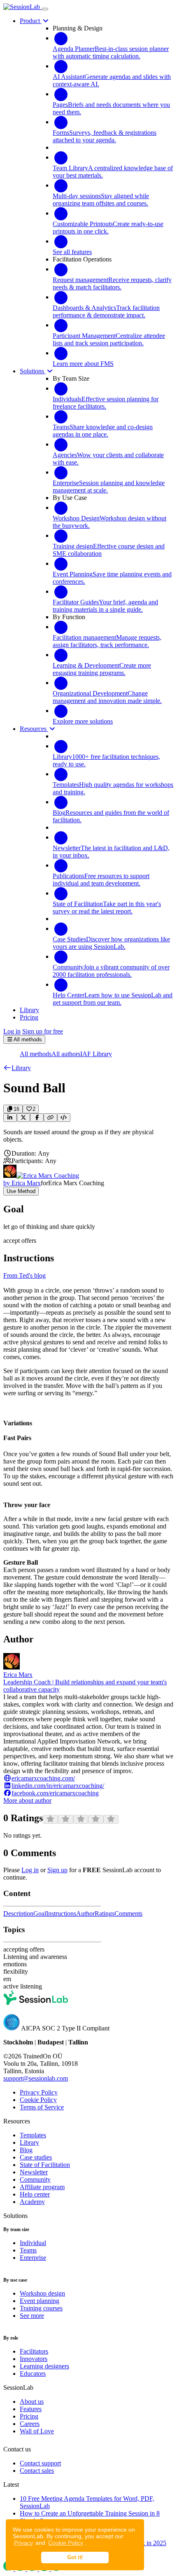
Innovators (34, 2359)
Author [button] (85, 1914)
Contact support (40, 2463)
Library (29, 2142)
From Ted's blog (24, 1275)
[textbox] (88, 1136)
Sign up (57, 1870)
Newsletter (34, 2172)
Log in (12, 1031)
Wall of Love (37, 2431)
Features (31, 2409)
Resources (34, 729)
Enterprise (33, 2258)
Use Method (21, 1191)
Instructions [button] (61, 1914)
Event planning (40, 2301)
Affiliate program (42, 2187)
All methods (36, 1054)
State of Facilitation (45, 2165)
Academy (32, 2202)
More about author (27, 1800)
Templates (33, 2135)
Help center (35, 2194)
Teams (28, 2250)
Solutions (33, 371)
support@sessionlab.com (36, 2078)
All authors (66, 1054)
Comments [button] (128, 1914)
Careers (30, 2424)
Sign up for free (43, 1031)
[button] (17, 1068)
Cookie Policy (66, 2543)
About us (32, 2401)
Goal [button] (40, 1914)
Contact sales (37, 2471)
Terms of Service (42, 2107)
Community (35, 2179)
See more (32, 2316)
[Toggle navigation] (45, 9)
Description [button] (18, 1914)
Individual (33, 2243)
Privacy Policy (39, 2092)
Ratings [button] (105, 1914)
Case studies (36, 2157)
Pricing (29, 2416)
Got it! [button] (75, 2558)
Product (31, 21)
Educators (33, 2374)
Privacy (23, 2543)
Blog (26, 2150)
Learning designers (44, 2366)
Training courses (41, 2308)
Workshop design (42, 2293)
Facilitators (34, 2351)
